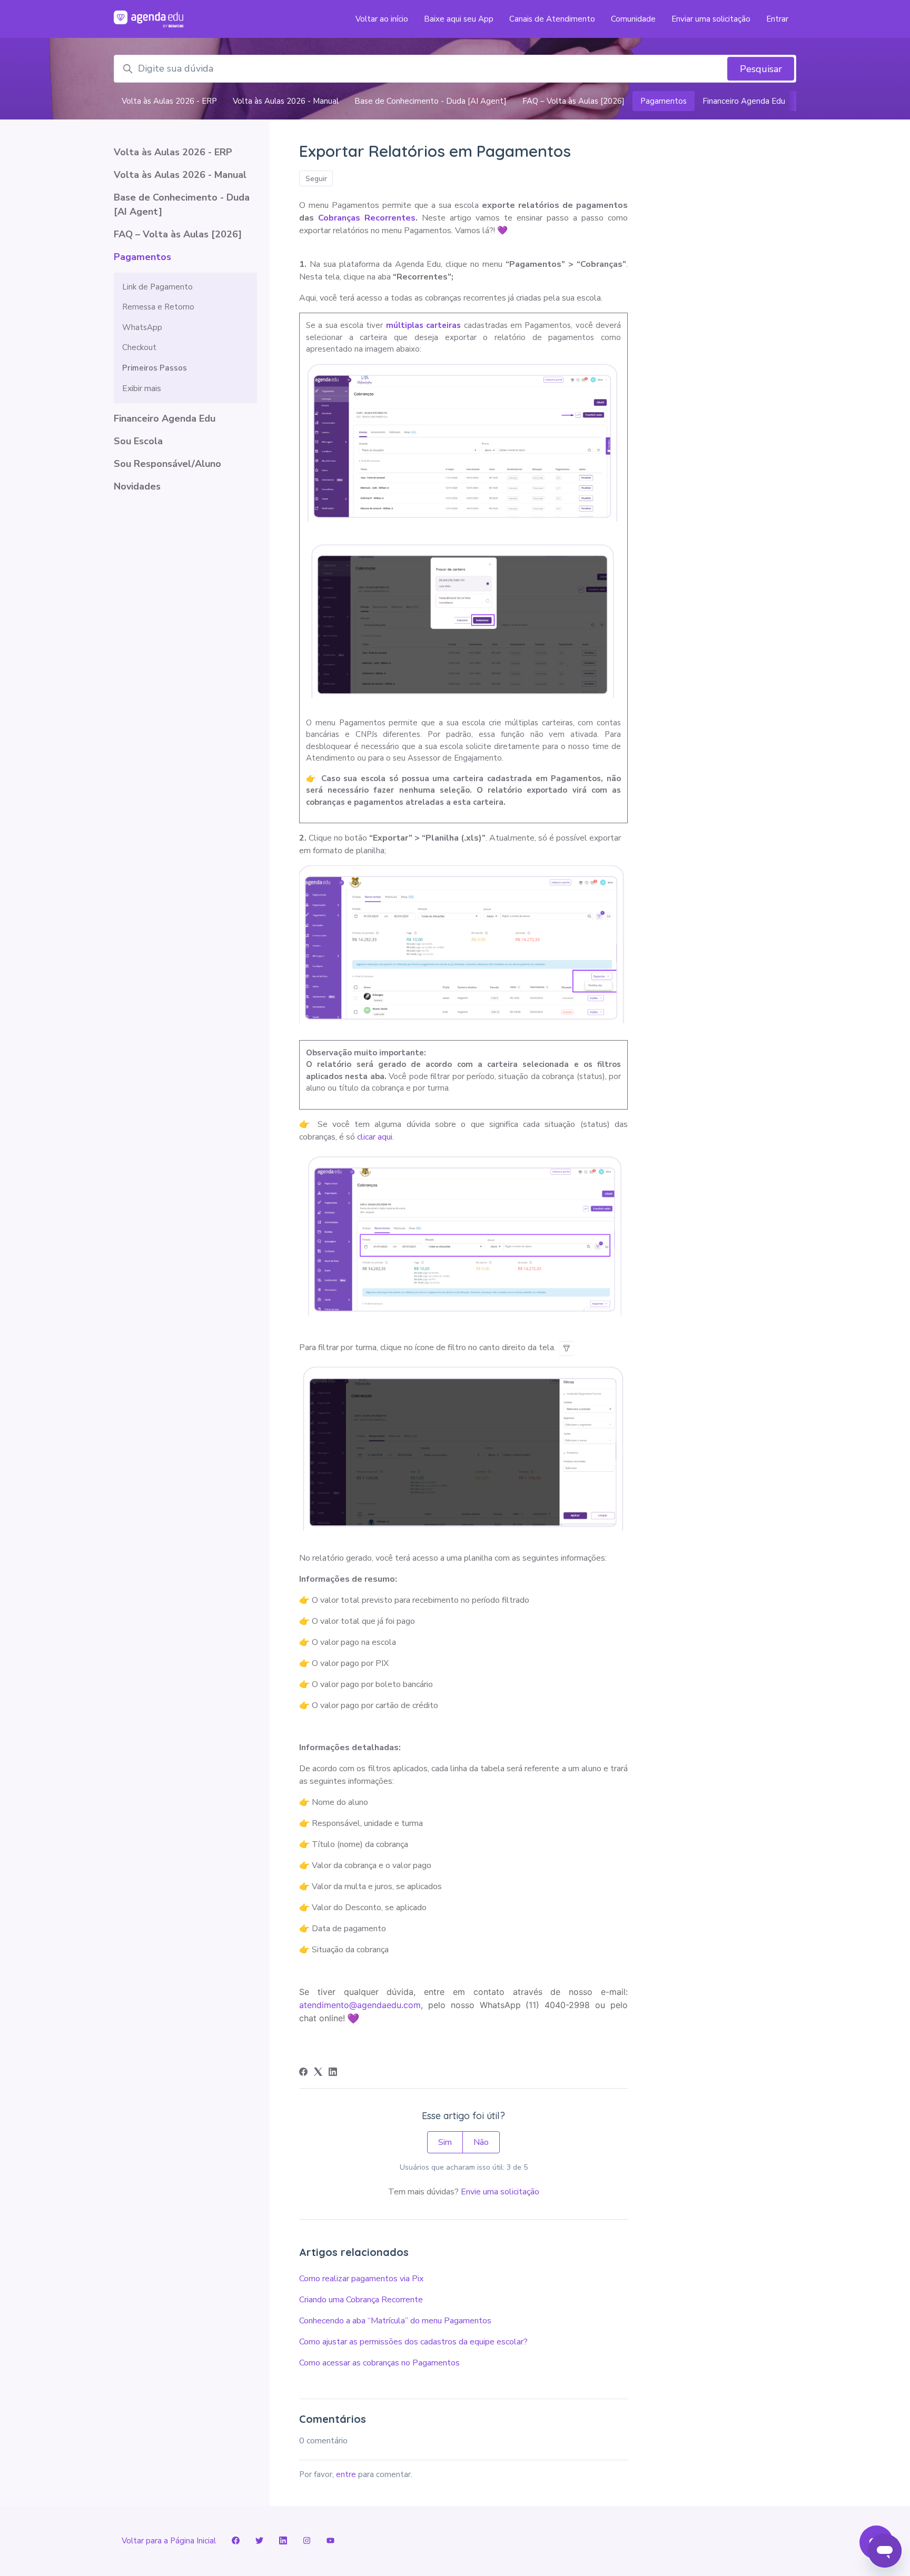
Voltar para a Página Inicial (169, 2541)
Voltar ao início (382, 19)
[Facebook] (303, 2073)
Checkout (139, 347)
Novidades (137, 486)
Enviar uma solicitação (711, 19)
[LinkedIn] (333, 2073)
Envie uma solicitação (500, 2192)
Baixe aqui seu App (459, 19)
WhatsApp (142, 327)
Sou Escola (138, 441)
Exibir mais (142, 388)
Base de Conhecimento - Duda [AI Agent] (431, 101)
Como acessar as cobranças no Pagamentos (379, 2363)
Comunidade (633, 19)
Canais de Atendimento (552, 19)
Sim (445, 2142)
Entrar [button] (777, 19)
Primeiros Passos (155, 368)
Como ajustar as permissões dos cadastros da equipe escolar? (413, 2342)
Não (481, 2142)
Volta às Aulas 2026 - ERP (169, 101)
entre (346, 2474)
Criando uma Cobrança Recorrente (361, 2300)
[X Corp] (318, 2073)
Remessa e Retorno (158, 307)
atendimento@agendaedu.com (360, 2005)
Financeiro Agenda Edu (744, 101)
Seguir (316, 179)
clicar (367, 1137)
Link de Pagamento (157, 287)
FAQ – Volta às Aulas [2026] (573, 101)
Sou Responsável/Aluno (167, 464)
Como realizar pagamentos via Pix (361, 2279)
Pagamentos (664, 101)
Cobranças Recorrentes (367, 218)
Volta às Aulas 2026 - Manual (286, 101)
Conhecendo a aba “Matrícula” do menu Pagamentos (395, 2321)
